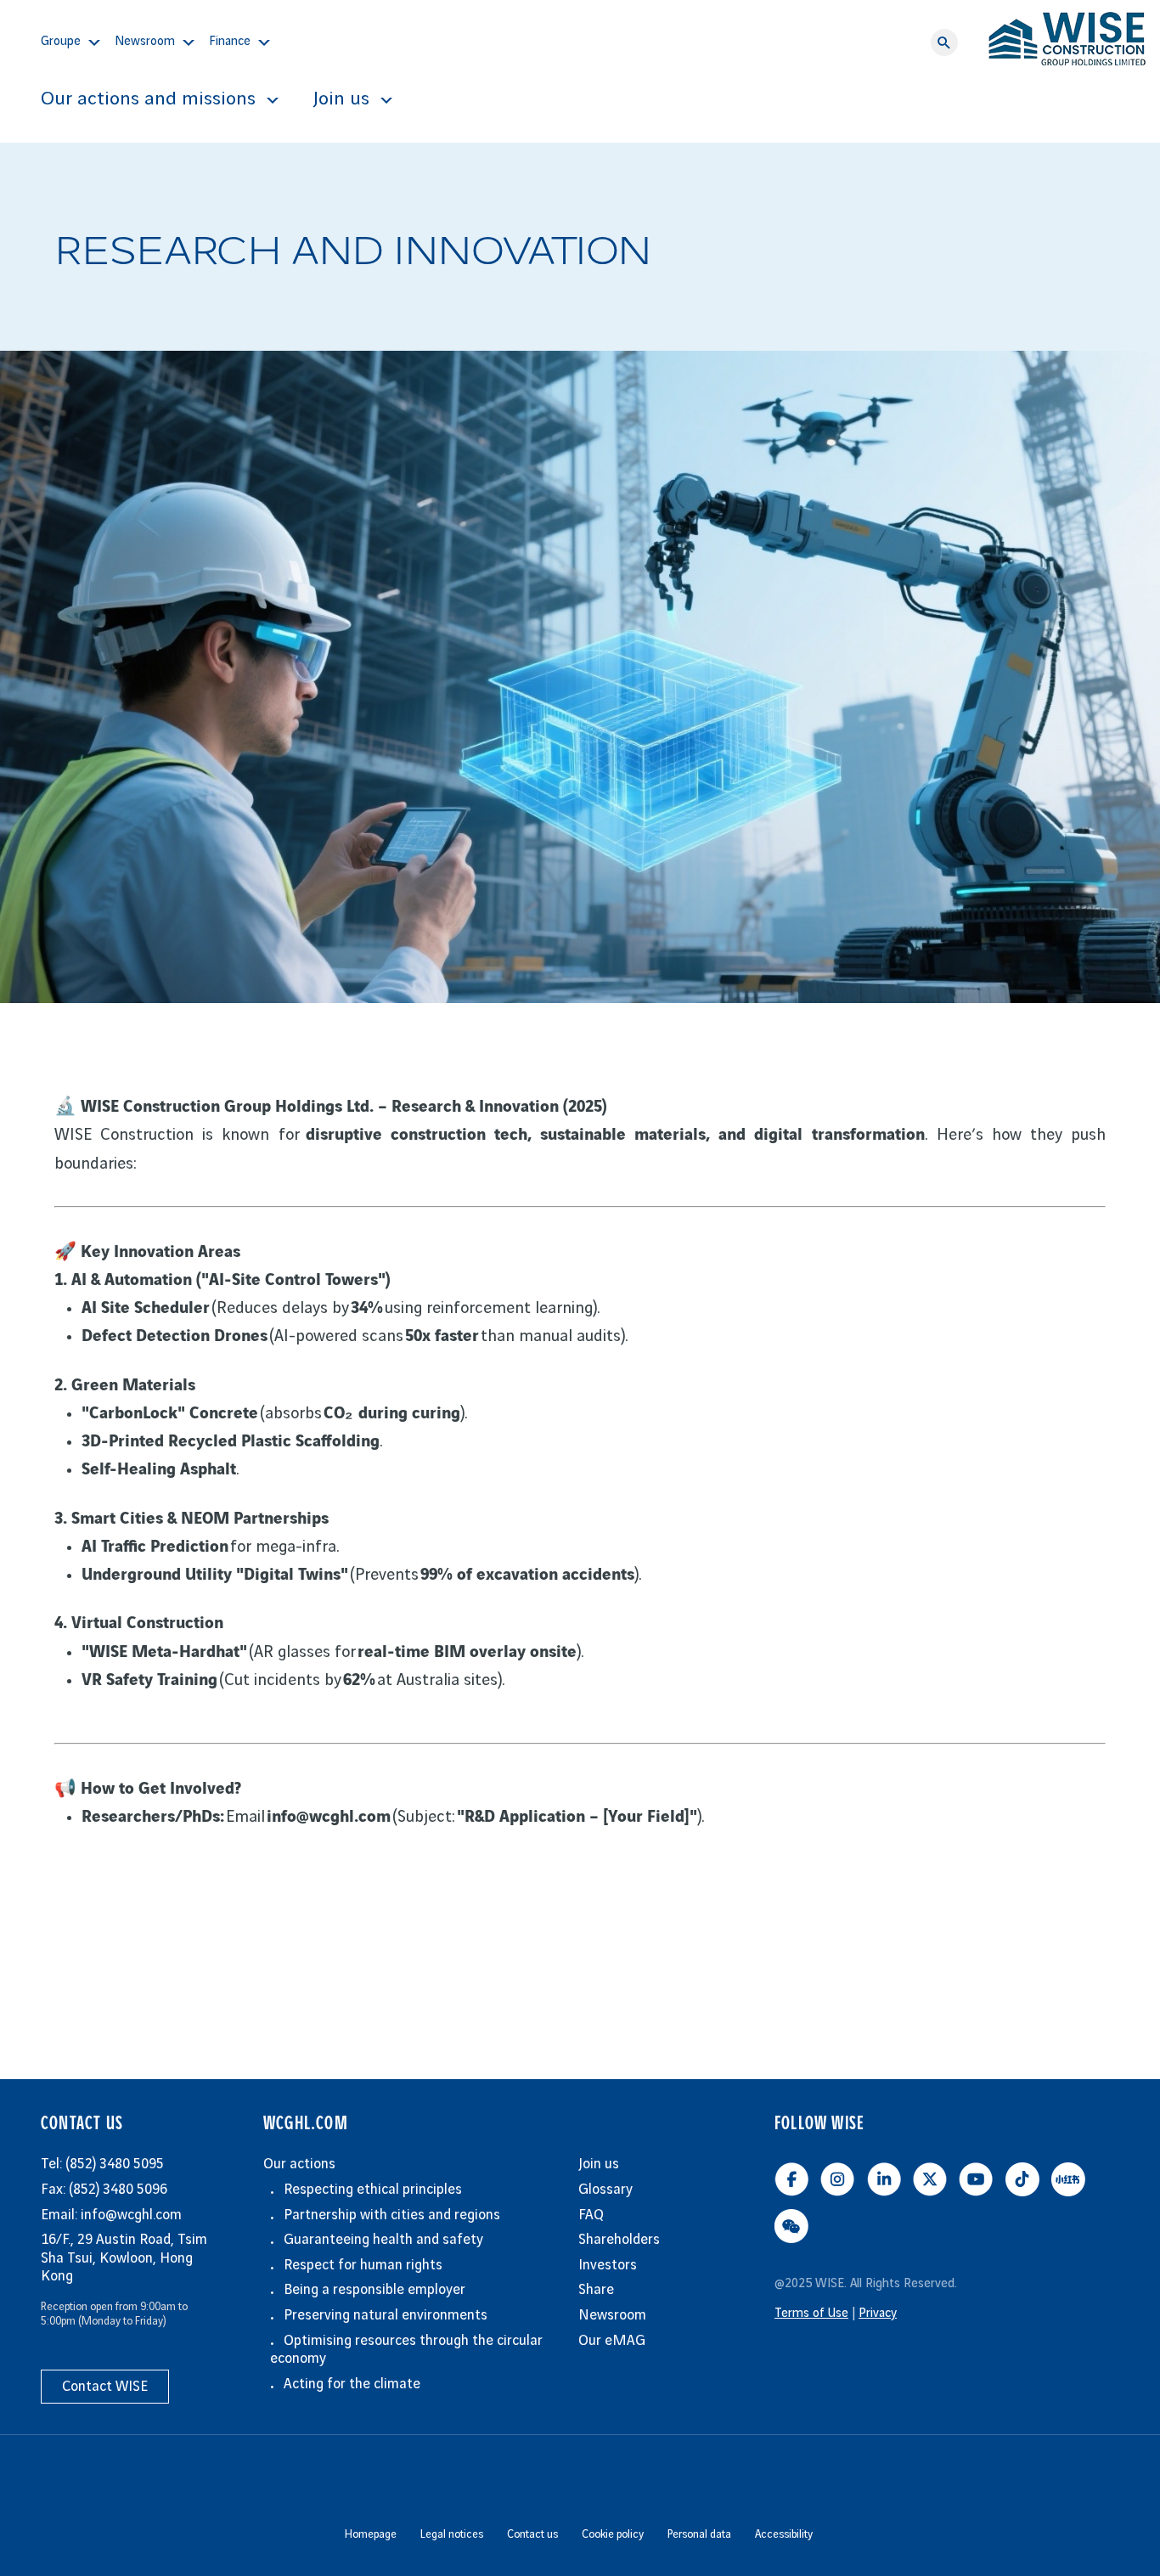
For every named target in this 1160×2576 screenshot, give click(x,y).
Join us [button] (341, 99)
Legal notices (452, 2534)
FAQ (591, 2215)
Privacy (878, 2314)
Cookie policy (613, 2534)
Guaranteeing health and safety (383, 2240)
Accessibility (784, 2534)
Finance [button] (230, 42)
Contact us (532, 2534)
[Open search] (944, 42)
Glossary (605, 2190)
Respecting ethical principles (373, 2190)
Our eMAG (612, 2341)
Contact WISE (105, 2387)
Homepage (371, 2534)
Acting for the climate (352, 2384)
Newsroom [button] (145, 42)
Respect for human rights (363, 2265)
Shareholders (619, 2240)
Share (596, 2290)
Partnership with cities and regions (392, 2215)
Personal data (699, 2534)
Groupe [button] (61, 42)
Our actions (299, 2164)
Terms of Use (811, 2314)
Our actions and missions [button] (148, 99)
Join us (599, 2164)
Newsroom (612, 2315)
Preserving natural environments (386, 2315)
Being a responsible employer (374, 2290)
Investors (608, 2265)
